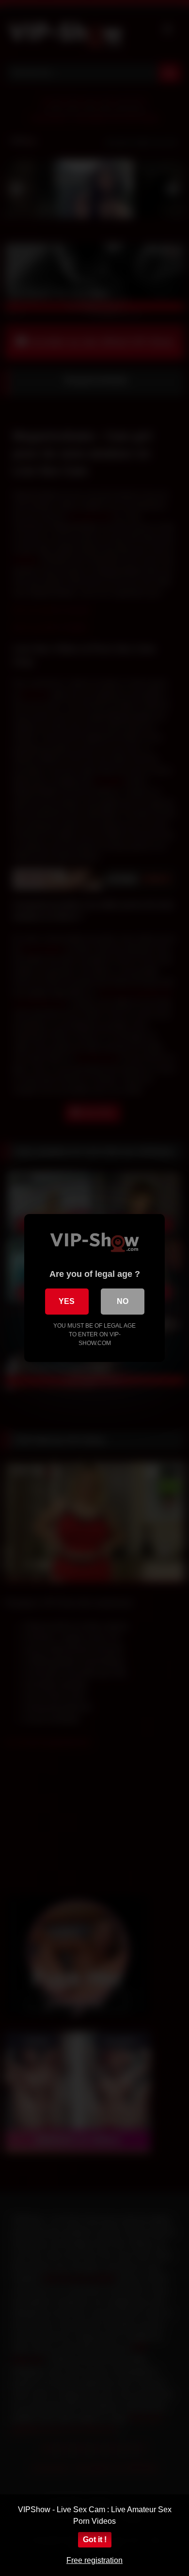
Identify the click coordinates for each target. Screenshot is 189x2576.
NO (123, 1301)
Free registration (94, 2560)
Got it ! (95, 2539)
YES (67, 1301)
